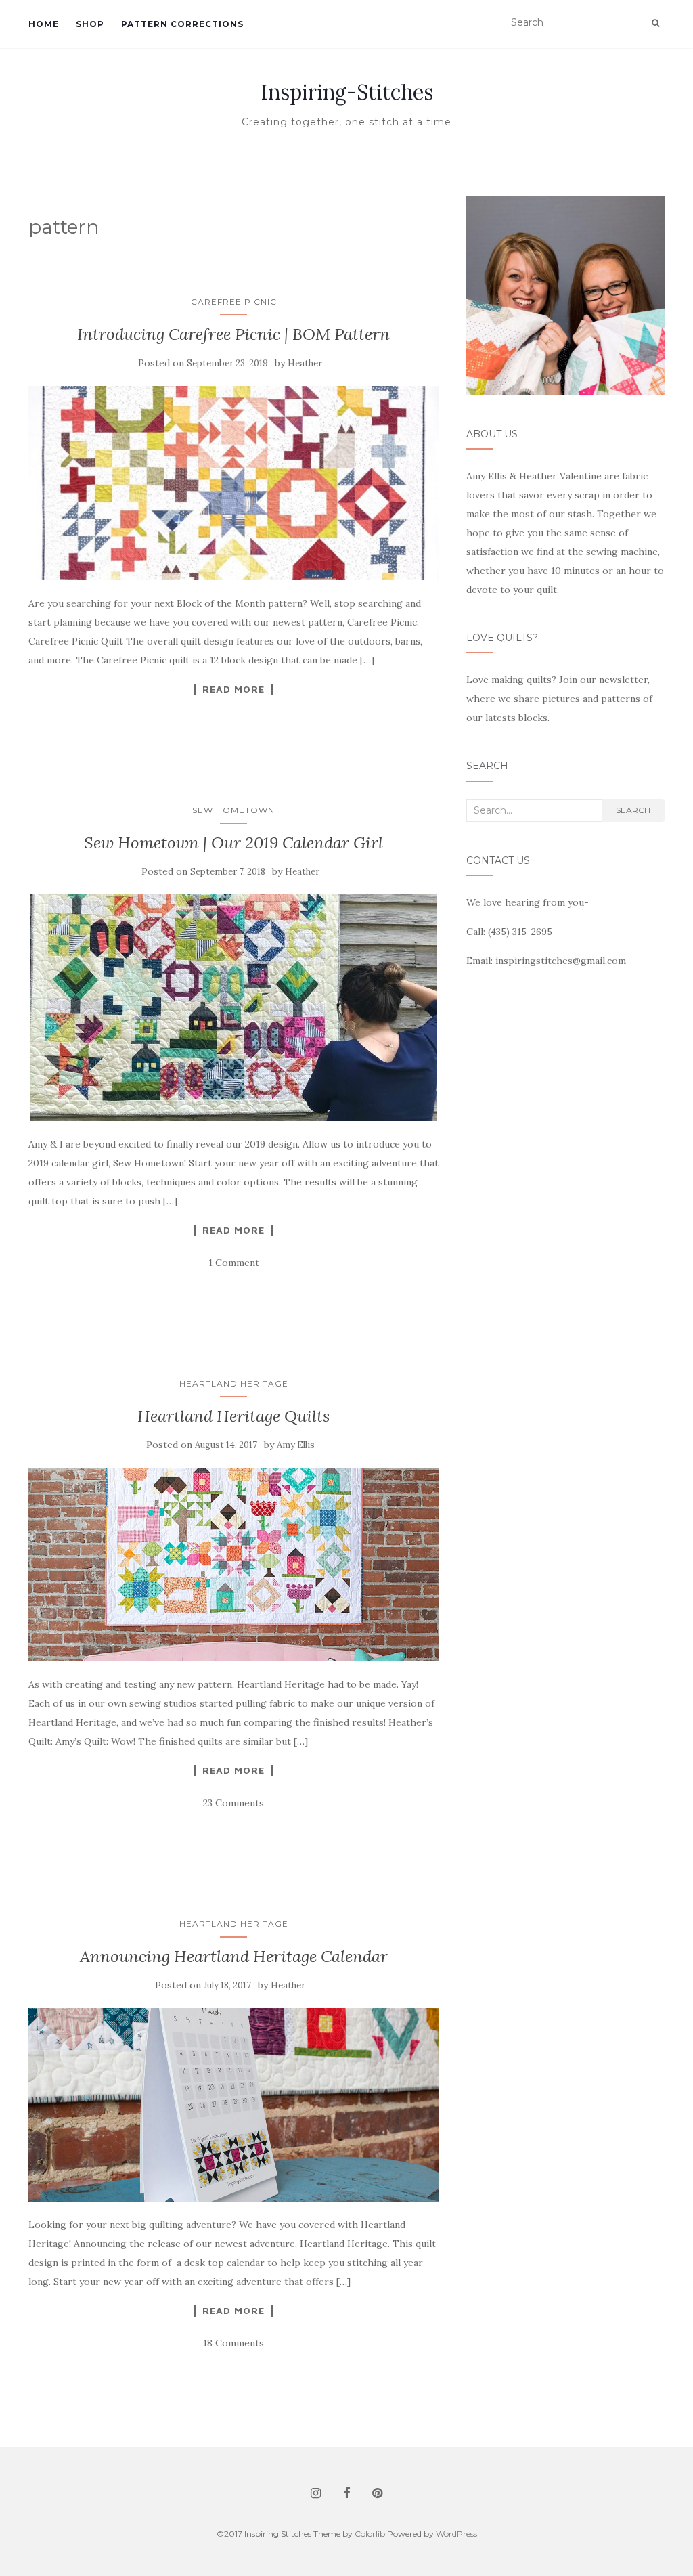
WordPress (456, 2534)
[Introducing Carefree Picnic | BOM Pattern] (234, 483)
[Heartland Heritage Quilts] (234, 1564)
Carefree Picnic (234, 302)
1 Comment (234, 1263)
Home (44, 24)
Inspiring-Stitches (347, 92)
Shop (90, 24)
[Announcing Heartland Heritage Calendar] (234, 2105)
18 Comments (233, 2343)
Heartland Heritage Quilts (233, 1416)
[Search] (655, 23)
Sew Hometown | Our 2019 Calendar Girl (233, 843)
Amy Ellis (296, 1445)
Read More (233, 689)
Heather (305, 363)
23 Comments (233, 1803)
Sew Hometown (233, 810)
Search (633, 810)
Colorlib (370, 2534)
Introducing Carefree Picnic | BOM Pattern (233, 334)
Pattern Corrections (182, 24)
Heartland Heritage (234, 1383)
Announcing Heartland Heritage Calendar (234, 1956)
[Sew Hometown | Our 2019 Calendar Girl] (234, 1008)
